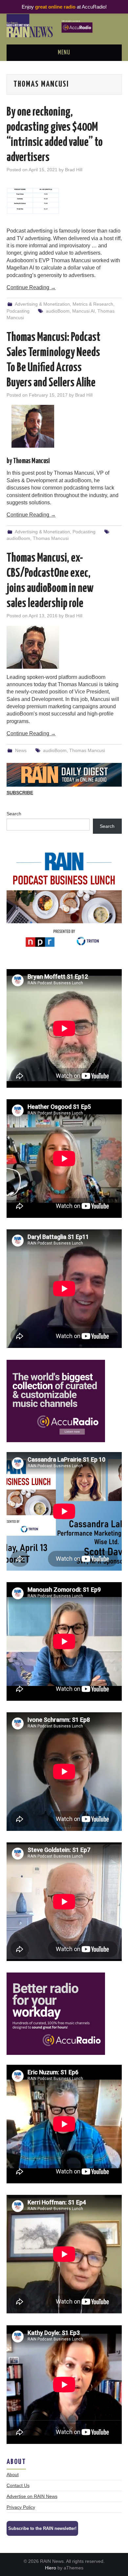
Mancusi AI (84, 311)
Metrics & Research (93, 304)
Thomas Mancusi (51, 538)
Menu (64, 53)
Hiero (51, 2568)
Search (14, 814)
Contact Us (18, 2485)
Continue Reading (31, 287)
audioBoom (58, 311)
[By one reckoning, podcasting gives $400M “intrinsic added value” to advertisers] (64, 201)
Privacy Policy (21, 2507)
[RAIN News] (64, 25)
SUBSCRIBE (20, 793)
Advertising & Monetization (42, 304)
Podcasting (18, 311)
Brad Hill (74, 170)
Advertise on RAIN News (32, 2496)
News (21, 750)
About (13, 2475)
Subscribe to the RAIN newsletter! (42, 2528)
